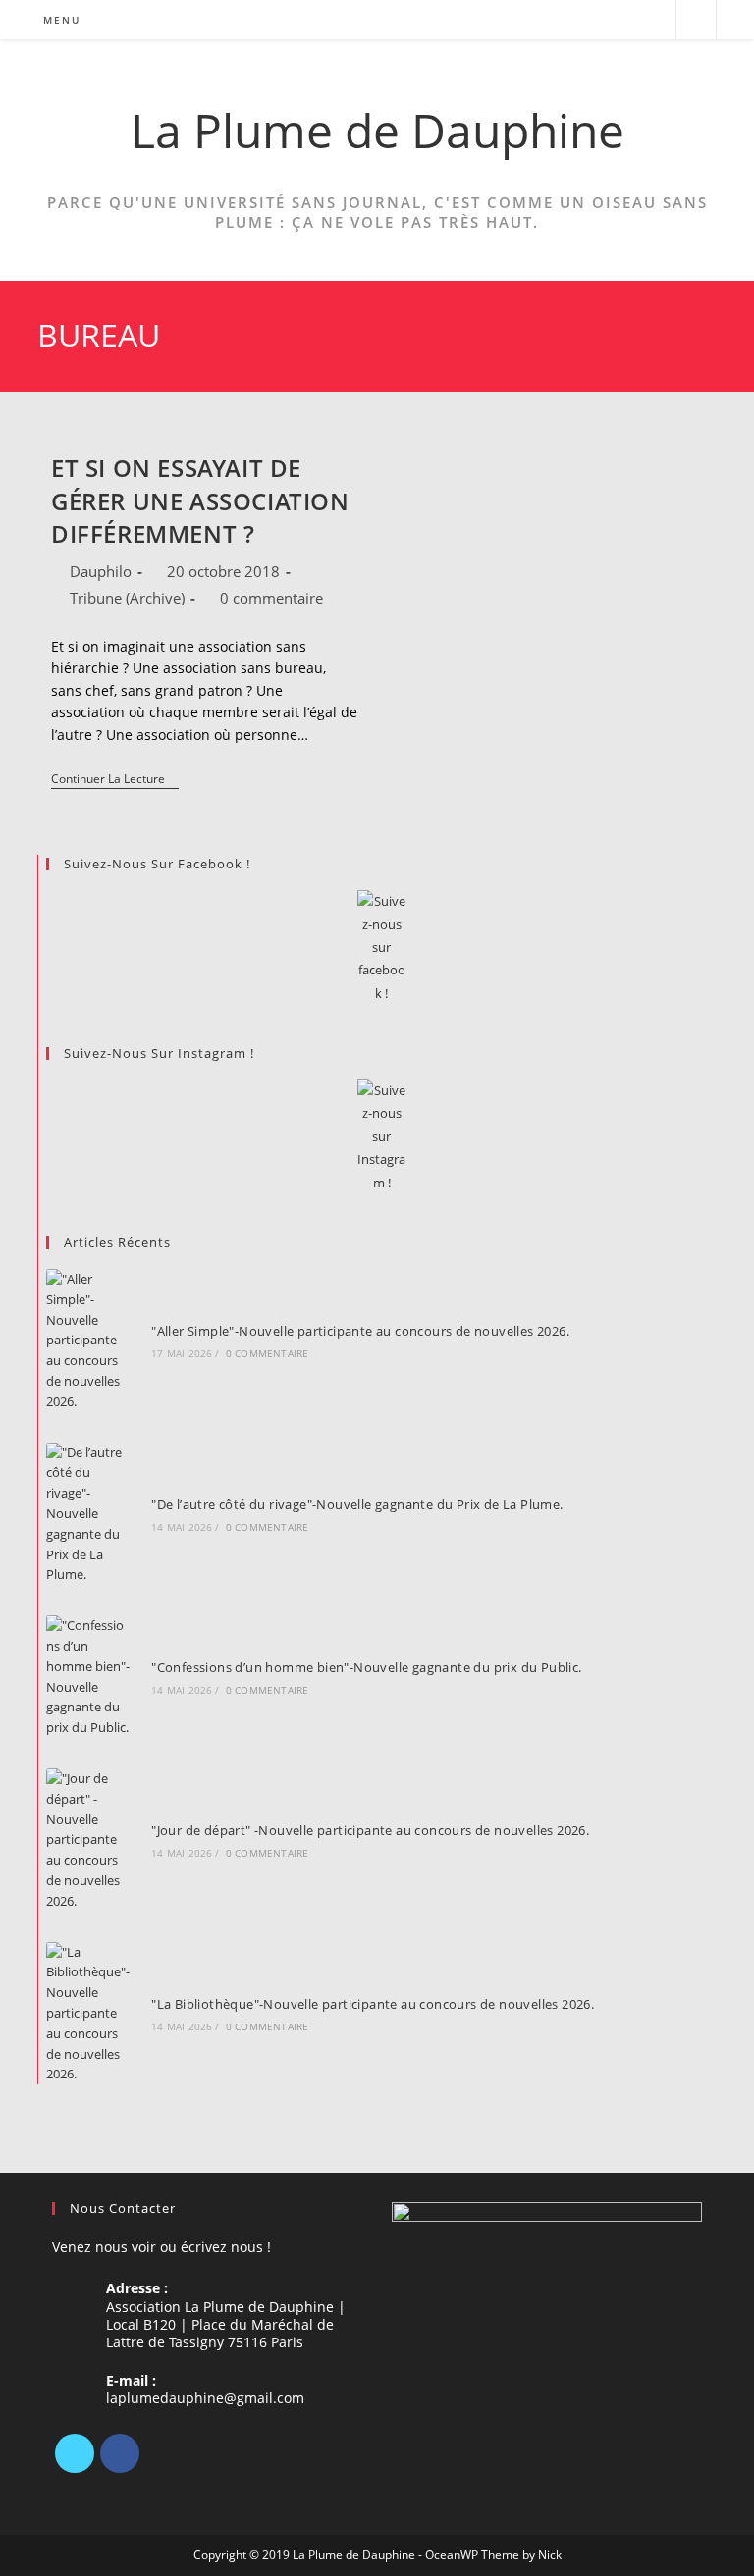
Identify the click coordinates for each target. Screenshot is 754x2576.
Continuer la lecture (115, 781)
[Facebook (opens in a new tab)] (599, 20)
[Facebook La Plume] (381, 947)
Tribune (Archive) (127, 598)
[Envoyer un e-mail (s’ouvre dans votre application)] (652, 20)
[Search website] (696, 21)
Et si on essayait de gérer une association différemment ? (200, 500)
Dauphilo (101, 571)
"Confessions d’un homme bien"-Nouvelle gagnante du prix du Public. (366, 1667)
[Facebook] (120, 2453)
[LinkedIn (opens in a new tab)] (626, 20)
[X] (75, 2453)
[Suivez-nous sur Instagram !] (381, 1137)
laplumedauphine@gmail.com (205, 2398)
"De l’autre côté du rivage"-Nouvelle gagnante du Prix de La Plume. (357, 1504)
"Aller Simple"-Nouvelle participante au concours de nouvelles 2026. (360, 1331)
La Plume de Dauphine (377, 130)
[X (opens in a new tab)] (573, 20)
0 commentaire (271, 598)
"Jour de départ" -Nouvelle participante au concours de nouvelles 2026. (370, 1830)
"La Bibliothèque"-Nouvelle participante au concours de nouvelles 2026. (373, 2004)
